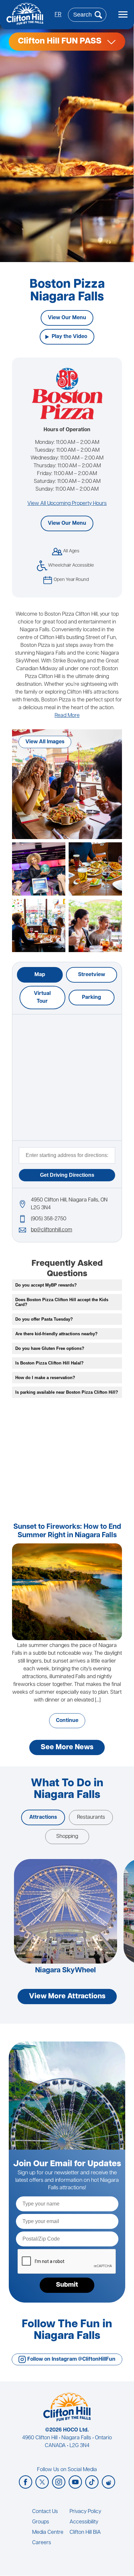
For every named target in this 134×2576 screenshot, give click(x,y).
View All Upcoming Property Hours (67, 504)
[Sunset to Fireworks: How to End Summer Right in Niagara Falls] (67, 1592)
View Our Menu (67, 318)
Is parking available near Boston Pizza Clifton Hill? (67, 1392)
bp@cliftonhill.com (52, 1230)
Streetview (92, 975)
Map (40, 975)
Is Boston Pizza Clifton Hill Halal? (49, 1363)
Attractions (43, 1817)
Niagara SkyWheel (66, 1971)
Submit (67, 2285)
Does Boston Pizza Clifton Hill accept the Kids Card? (62, 1302)
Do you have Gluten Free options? (50, 1348)
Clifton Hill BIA (85, 2532)
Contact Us (45, 2512)
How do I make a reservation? (45, 1378)
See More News (67, 1747)
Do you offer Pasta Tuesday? (44, 1319)
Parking (92, 998)
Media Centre (48, 2532)
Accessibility (84, 2522)
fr (58, 15)
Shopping (67, 1837)
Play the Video (69, 337)
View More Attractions (67, 1997)
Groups (41, 2522)
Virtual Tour (42, 998)
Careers (42, 2543)
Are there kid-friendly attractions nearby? (56, 1334)
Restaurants (91, 1817)
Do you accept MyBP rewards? (46, 1285)
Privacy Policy (85, 2512)
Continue (67, 1721)
